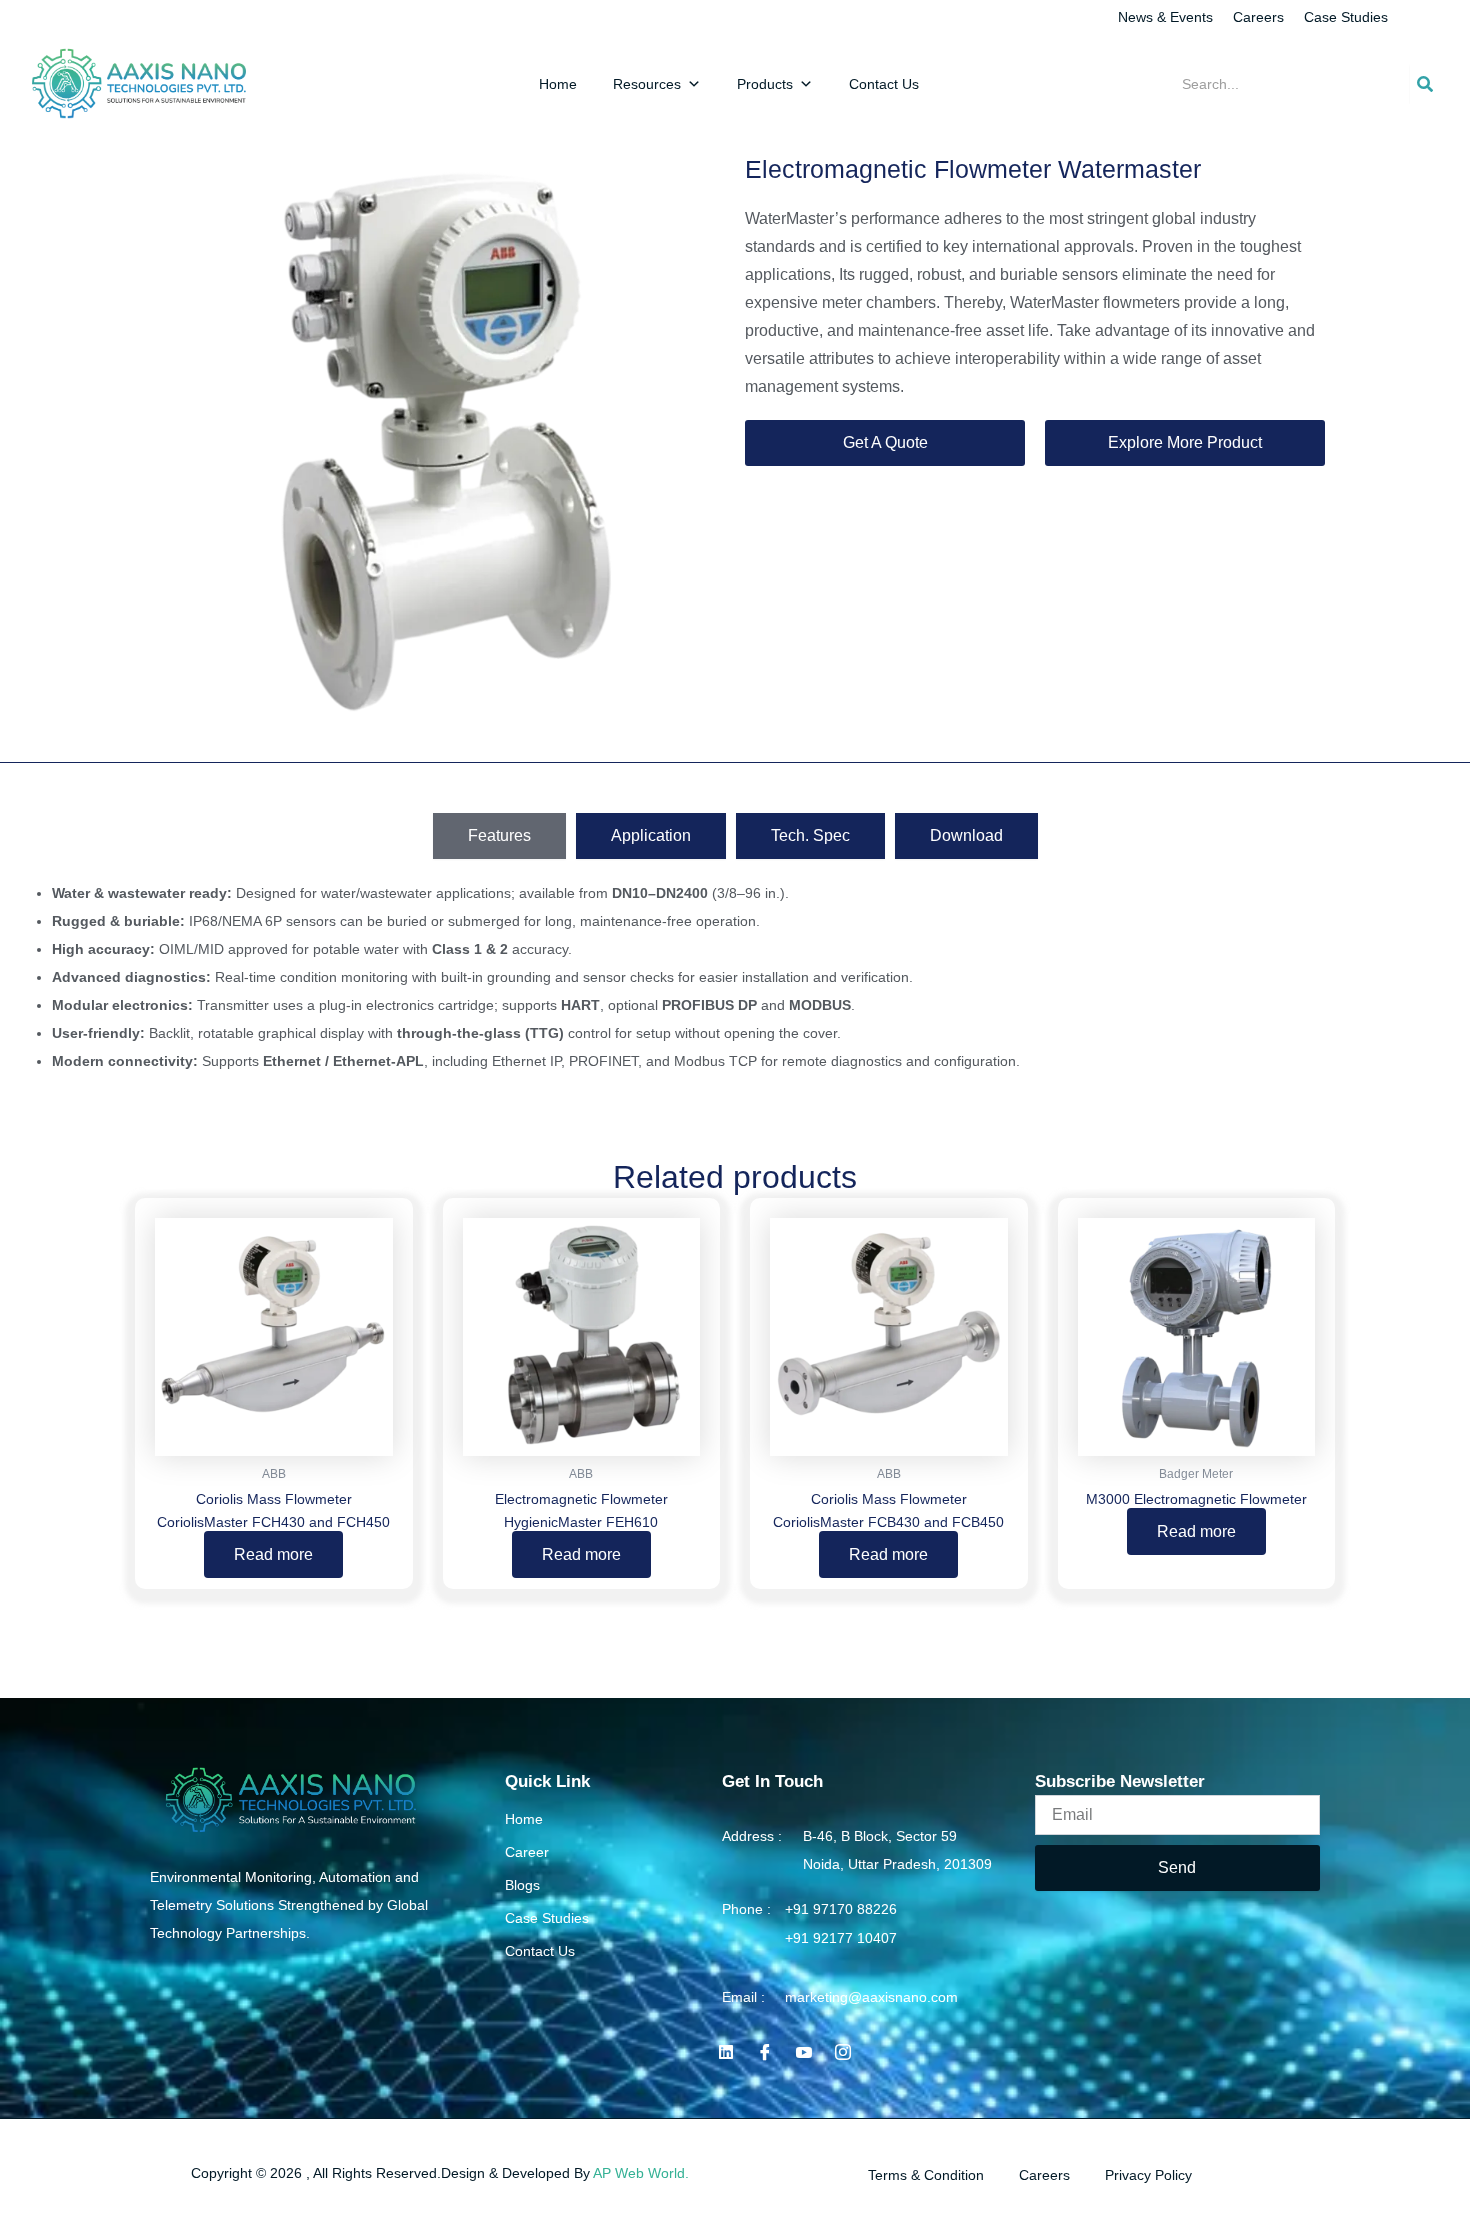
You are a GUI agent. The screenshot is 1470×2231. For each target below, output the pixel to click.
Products (765, 84)
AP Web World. (641, 2173)
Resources (647, 84)
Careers (1258, 17)
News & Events (1165, 17)
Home (558, 84)
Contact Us (884, 84)
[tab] (499, 836)
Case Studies (1346, 17)
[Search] (1425, 84)
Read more (273, 1554)
